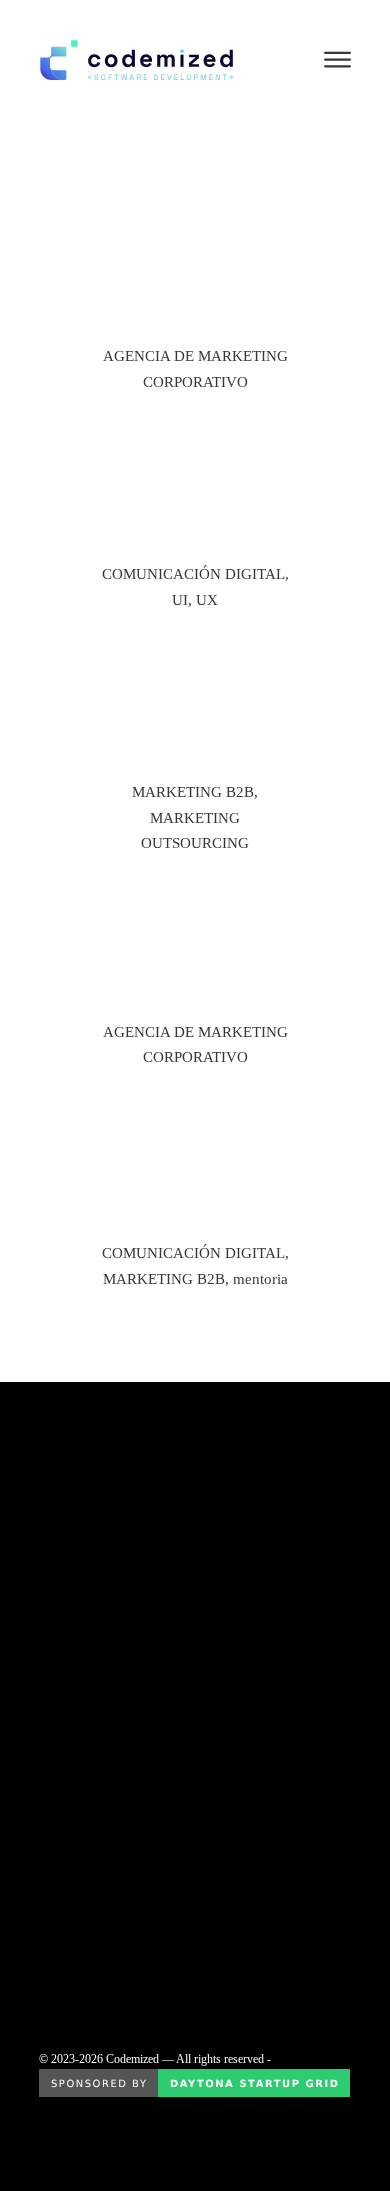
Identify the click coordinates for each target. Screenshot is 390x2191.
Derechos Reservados (81, 1982)
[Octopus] (195, 298)
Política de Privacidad (81, 1926)
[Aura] (195, 516)
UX (207, 600)
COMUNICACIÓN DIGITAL (193, 574)
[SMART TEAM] (195, 734)
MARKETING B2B (193, 792)
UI (180, 600)
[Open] (337, 60)
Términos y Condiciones (88, 1954)
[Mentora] (195, 1194)
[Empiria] (195, 976)
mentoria (260, 1279)
